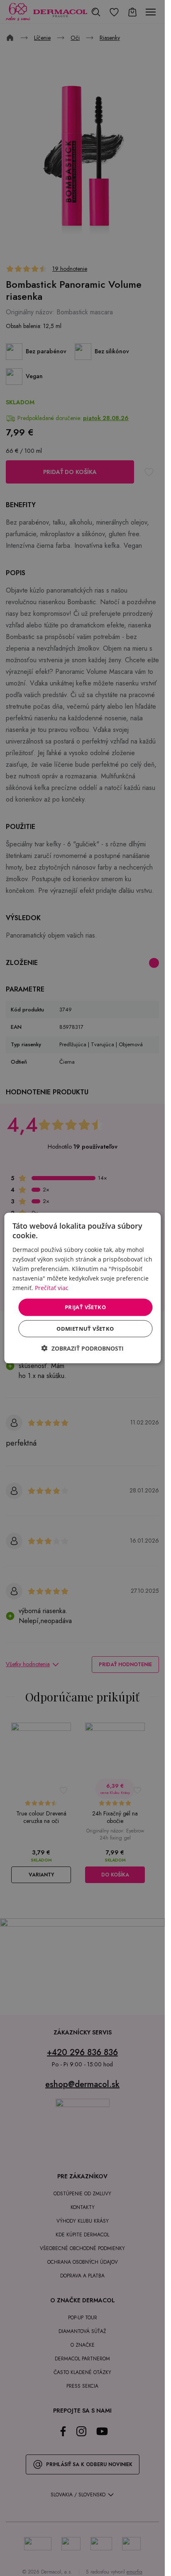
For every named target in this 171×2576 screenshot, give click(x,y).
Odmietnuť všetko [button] (85, 1328)
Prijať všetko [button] (85, 1307)
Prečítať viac (52, 1288)
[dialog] (82, 1288)
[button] (83, 1348)
